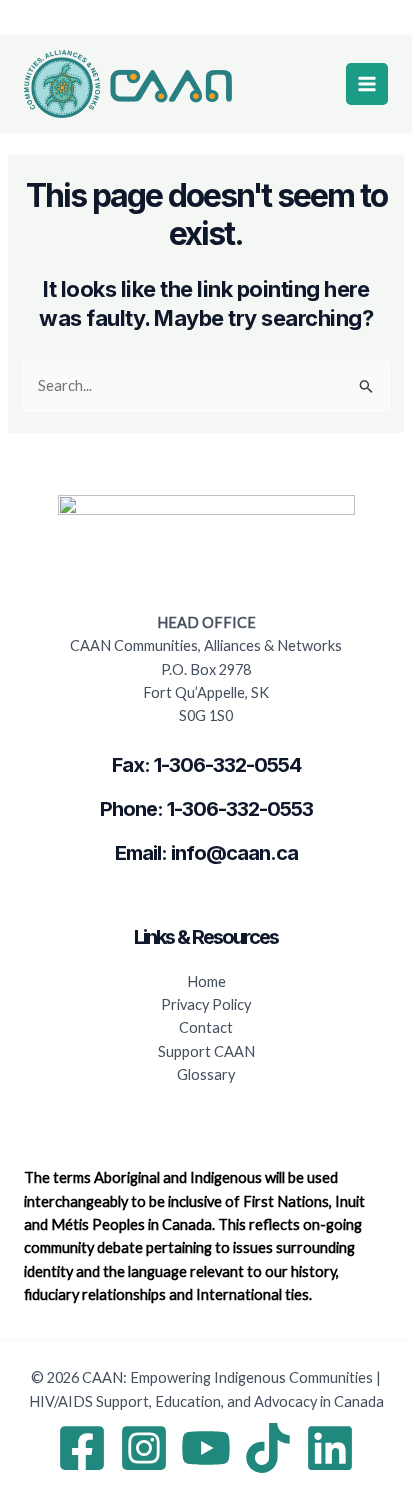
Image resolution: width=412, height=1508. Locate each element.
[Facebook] (82, 1448)
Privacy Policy (206, 1004)
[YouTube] (206, 1448)
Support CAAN (206, 1051)
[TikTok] (268, 1448)
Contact (206, 1027)
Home (206, 981)
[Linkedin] (330, 1448)
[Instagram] (144, 1448)
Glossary (206, 1074)
